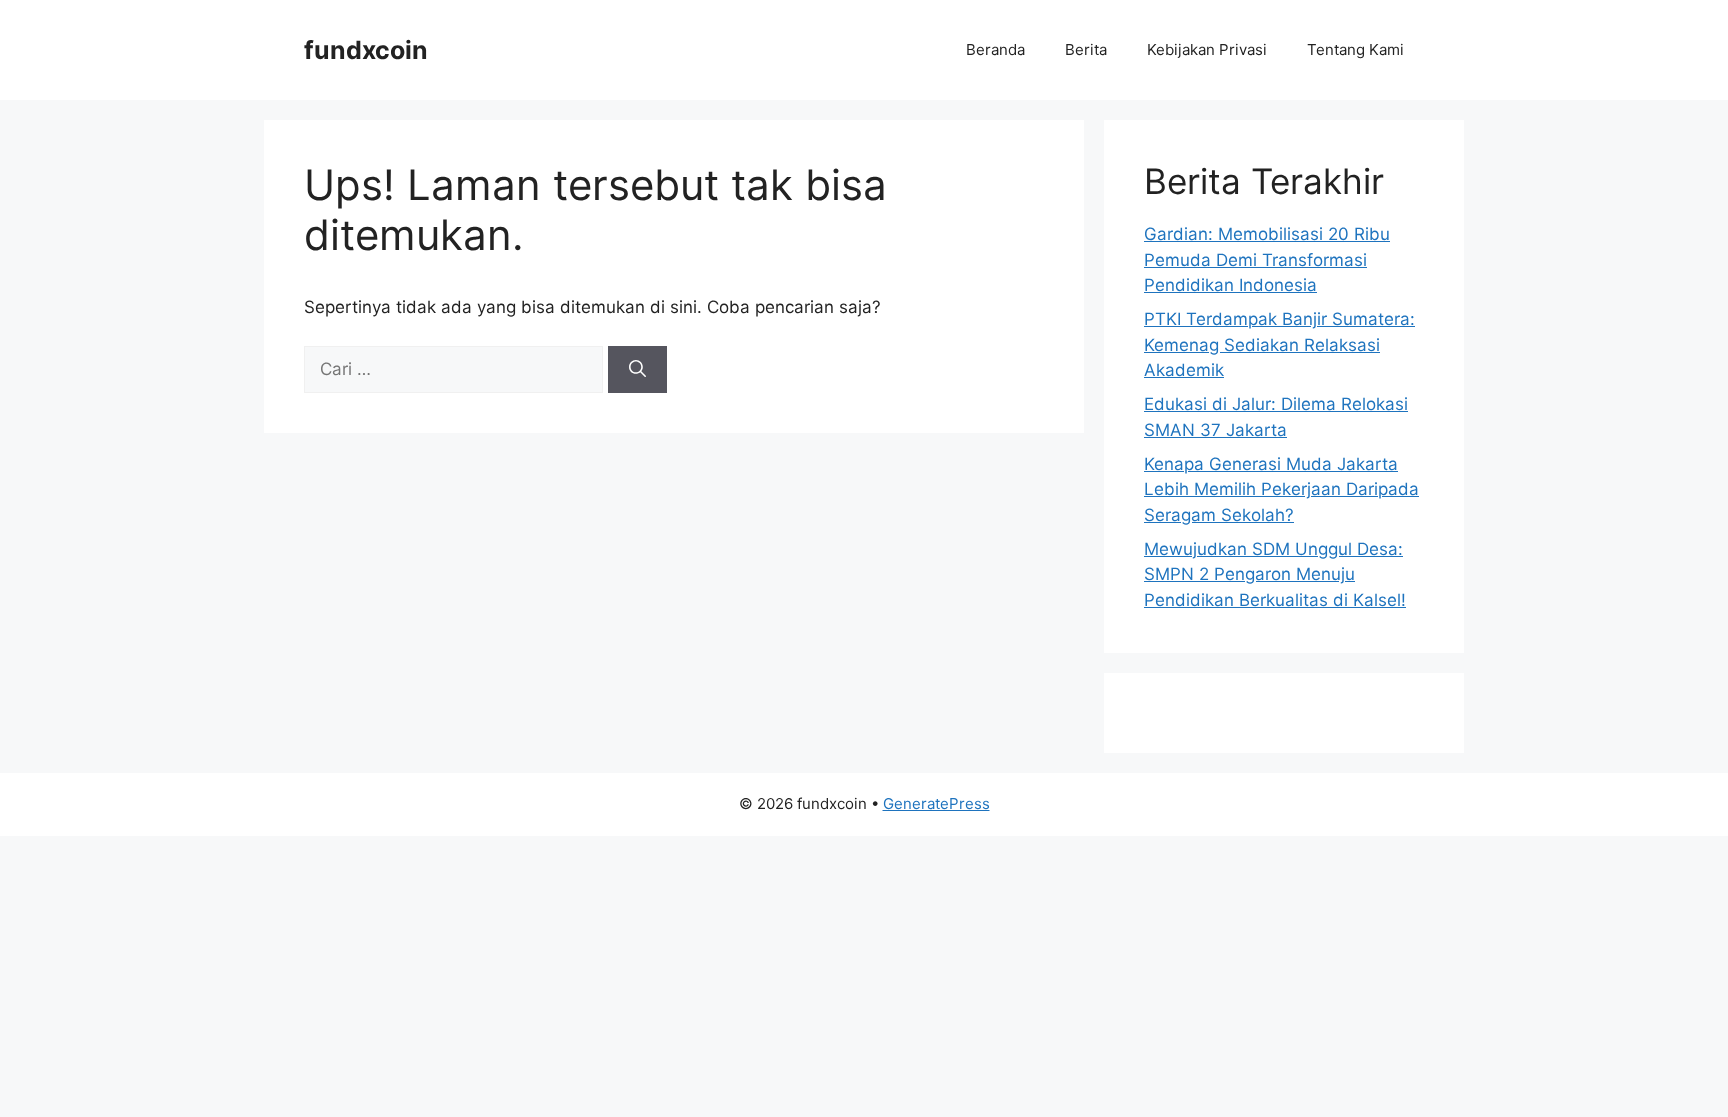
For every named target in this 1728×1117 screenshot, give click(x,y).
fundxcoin (366, 50)
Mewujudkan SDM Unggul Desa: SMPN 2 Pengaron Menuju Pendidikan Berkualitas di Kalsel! (1275, 574)
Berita (1086, 49)
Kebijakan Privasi (1207, 49)
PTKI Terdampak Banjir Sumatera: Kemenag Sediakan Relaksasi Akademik (1279, 344)
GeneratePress (936, 803)
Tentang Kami (1355, 49)
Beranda (995, 49)
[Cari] (637, 370)
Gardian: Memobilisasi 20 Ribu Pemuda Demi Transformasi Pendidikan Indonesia (1267, 259)
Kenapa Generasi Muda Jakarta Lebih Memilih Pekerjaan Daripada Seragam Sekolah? (1281, 489)
